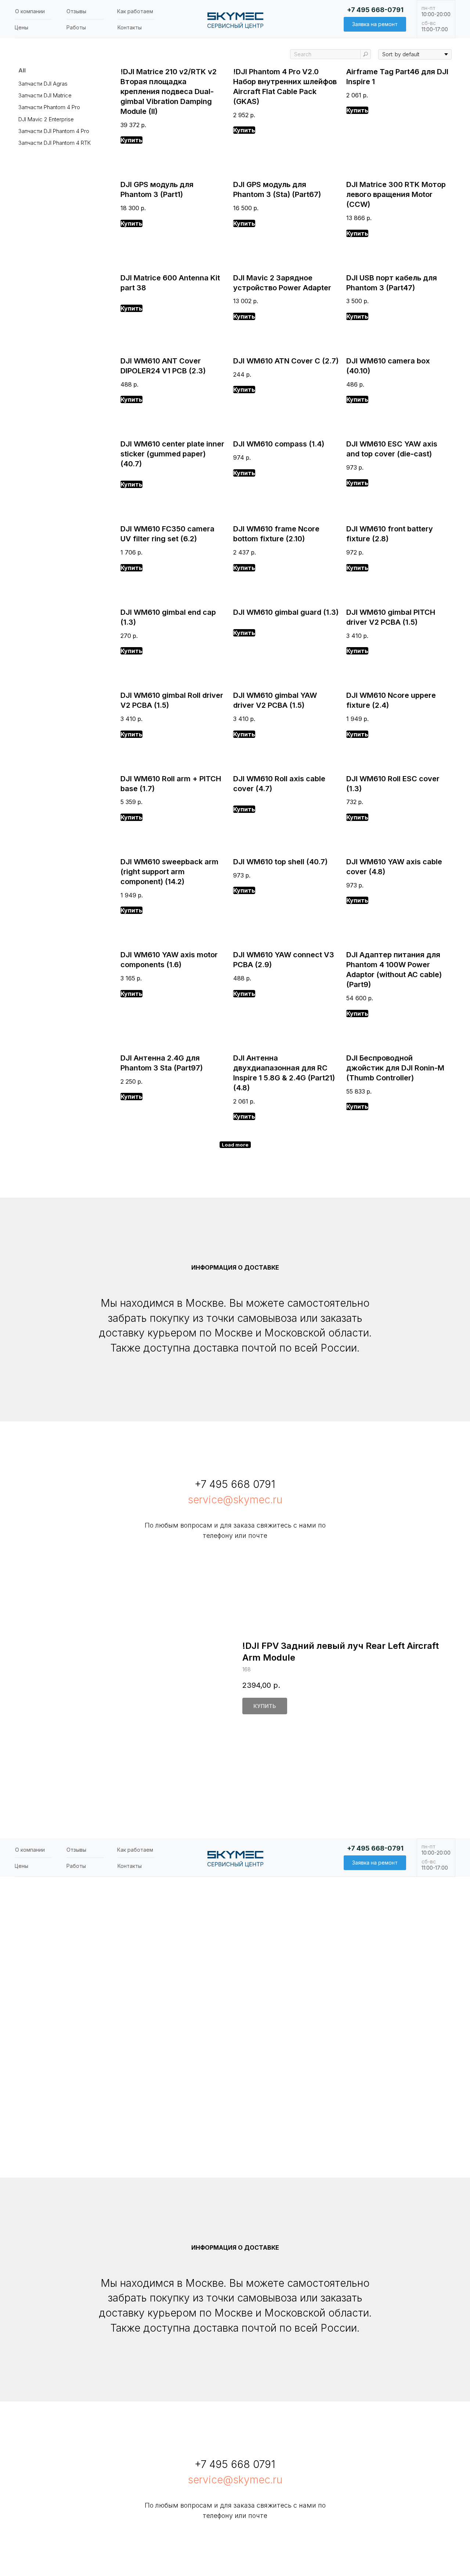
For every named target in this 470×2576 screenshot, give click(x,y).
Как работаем (135, 11)
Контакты (130, 27)
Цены (21, 27)
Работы (76, 27)
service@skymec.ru (235, 1500)
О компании (30, 11)
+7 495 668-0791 (375, 10)
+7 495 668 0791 (235, 1484)
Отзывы (76, 11)
